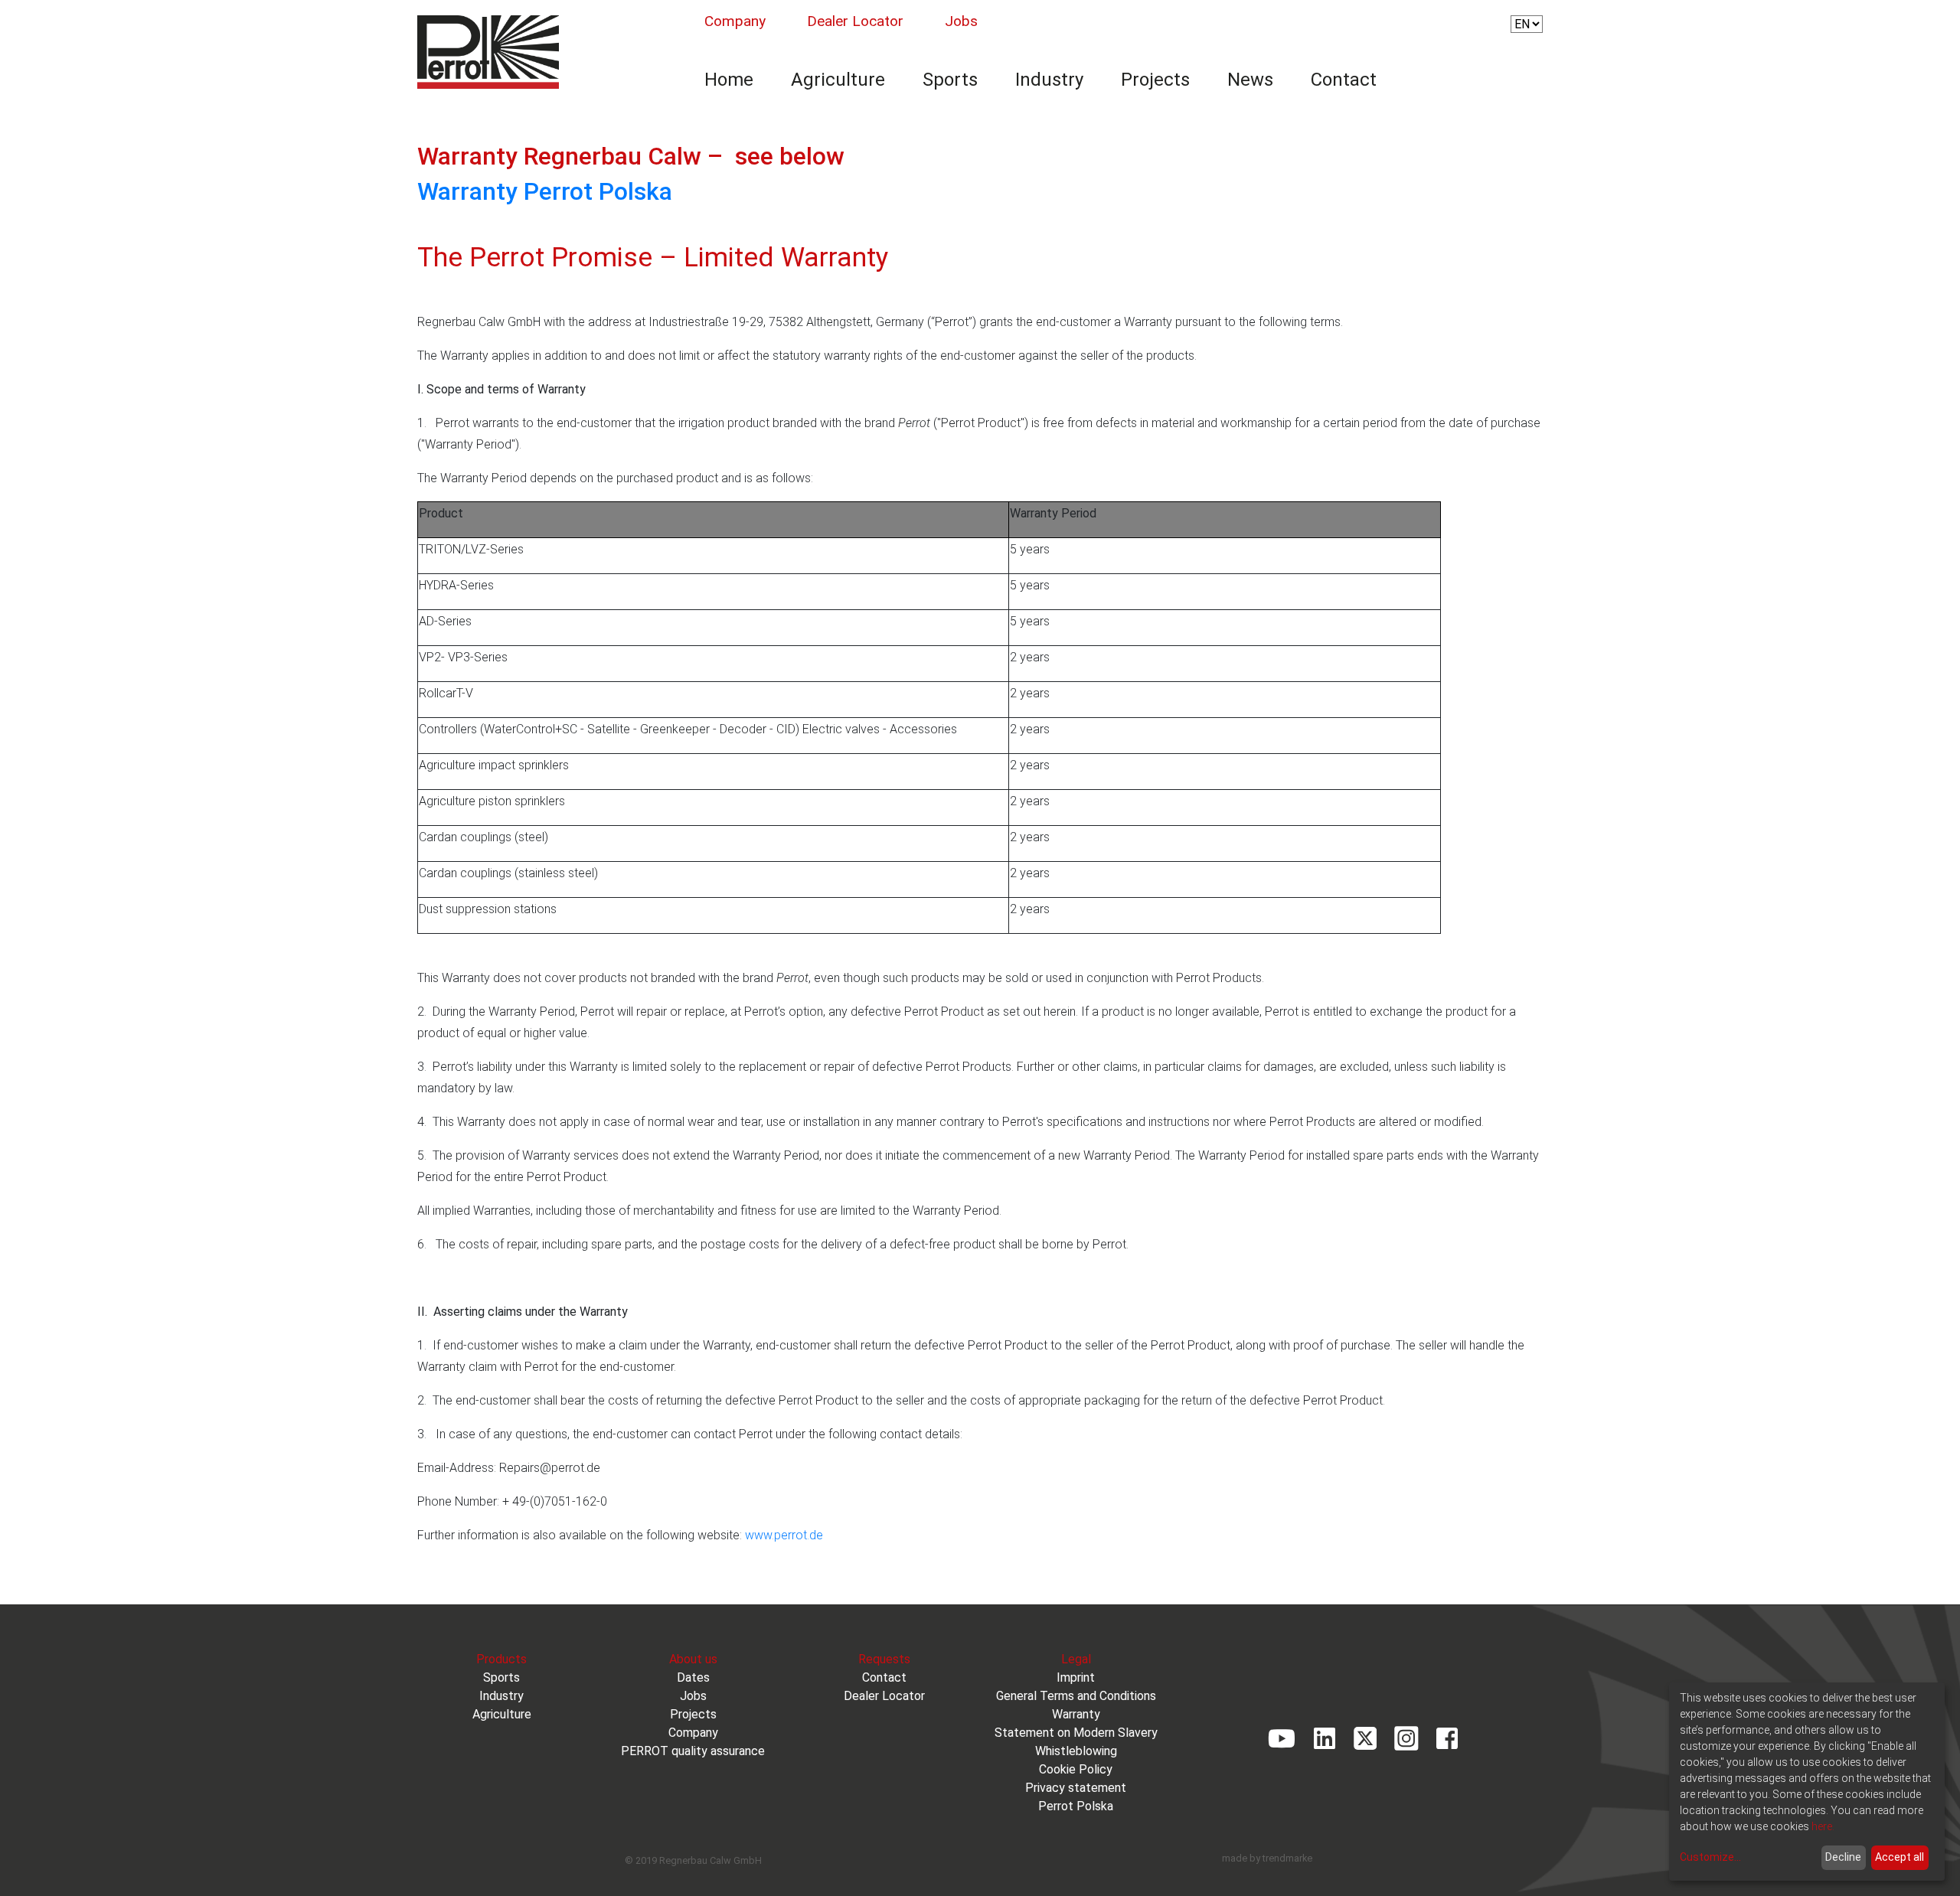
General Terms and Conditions (1076, 1696)
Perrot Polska (1076, 1806)
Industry (1049, 80)
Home (729, 80)
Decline (1843, 1857)
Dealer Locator (855, 21)
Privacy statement (1076, 1788)
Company (735, 21)
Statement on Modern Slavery (1076, 1733)
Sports (950, 80)
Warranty (1076, 1714)
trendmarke (1287, 1858)
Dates (693, 1677)
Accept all (1900, 1857)
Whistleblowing (1076, 1751)
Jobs (961, 21)
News (1250, 80)
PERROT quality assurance (693, 1751)
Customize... (1710, 1857)
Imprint (1076, 1677)
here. (1823, 1826)
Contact (1344, 80)
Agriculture (838, 80)
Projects (1155, 80)
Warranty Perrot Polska (545, 191)
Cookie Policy (1076, 1769)
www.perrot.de (784, 1535)
